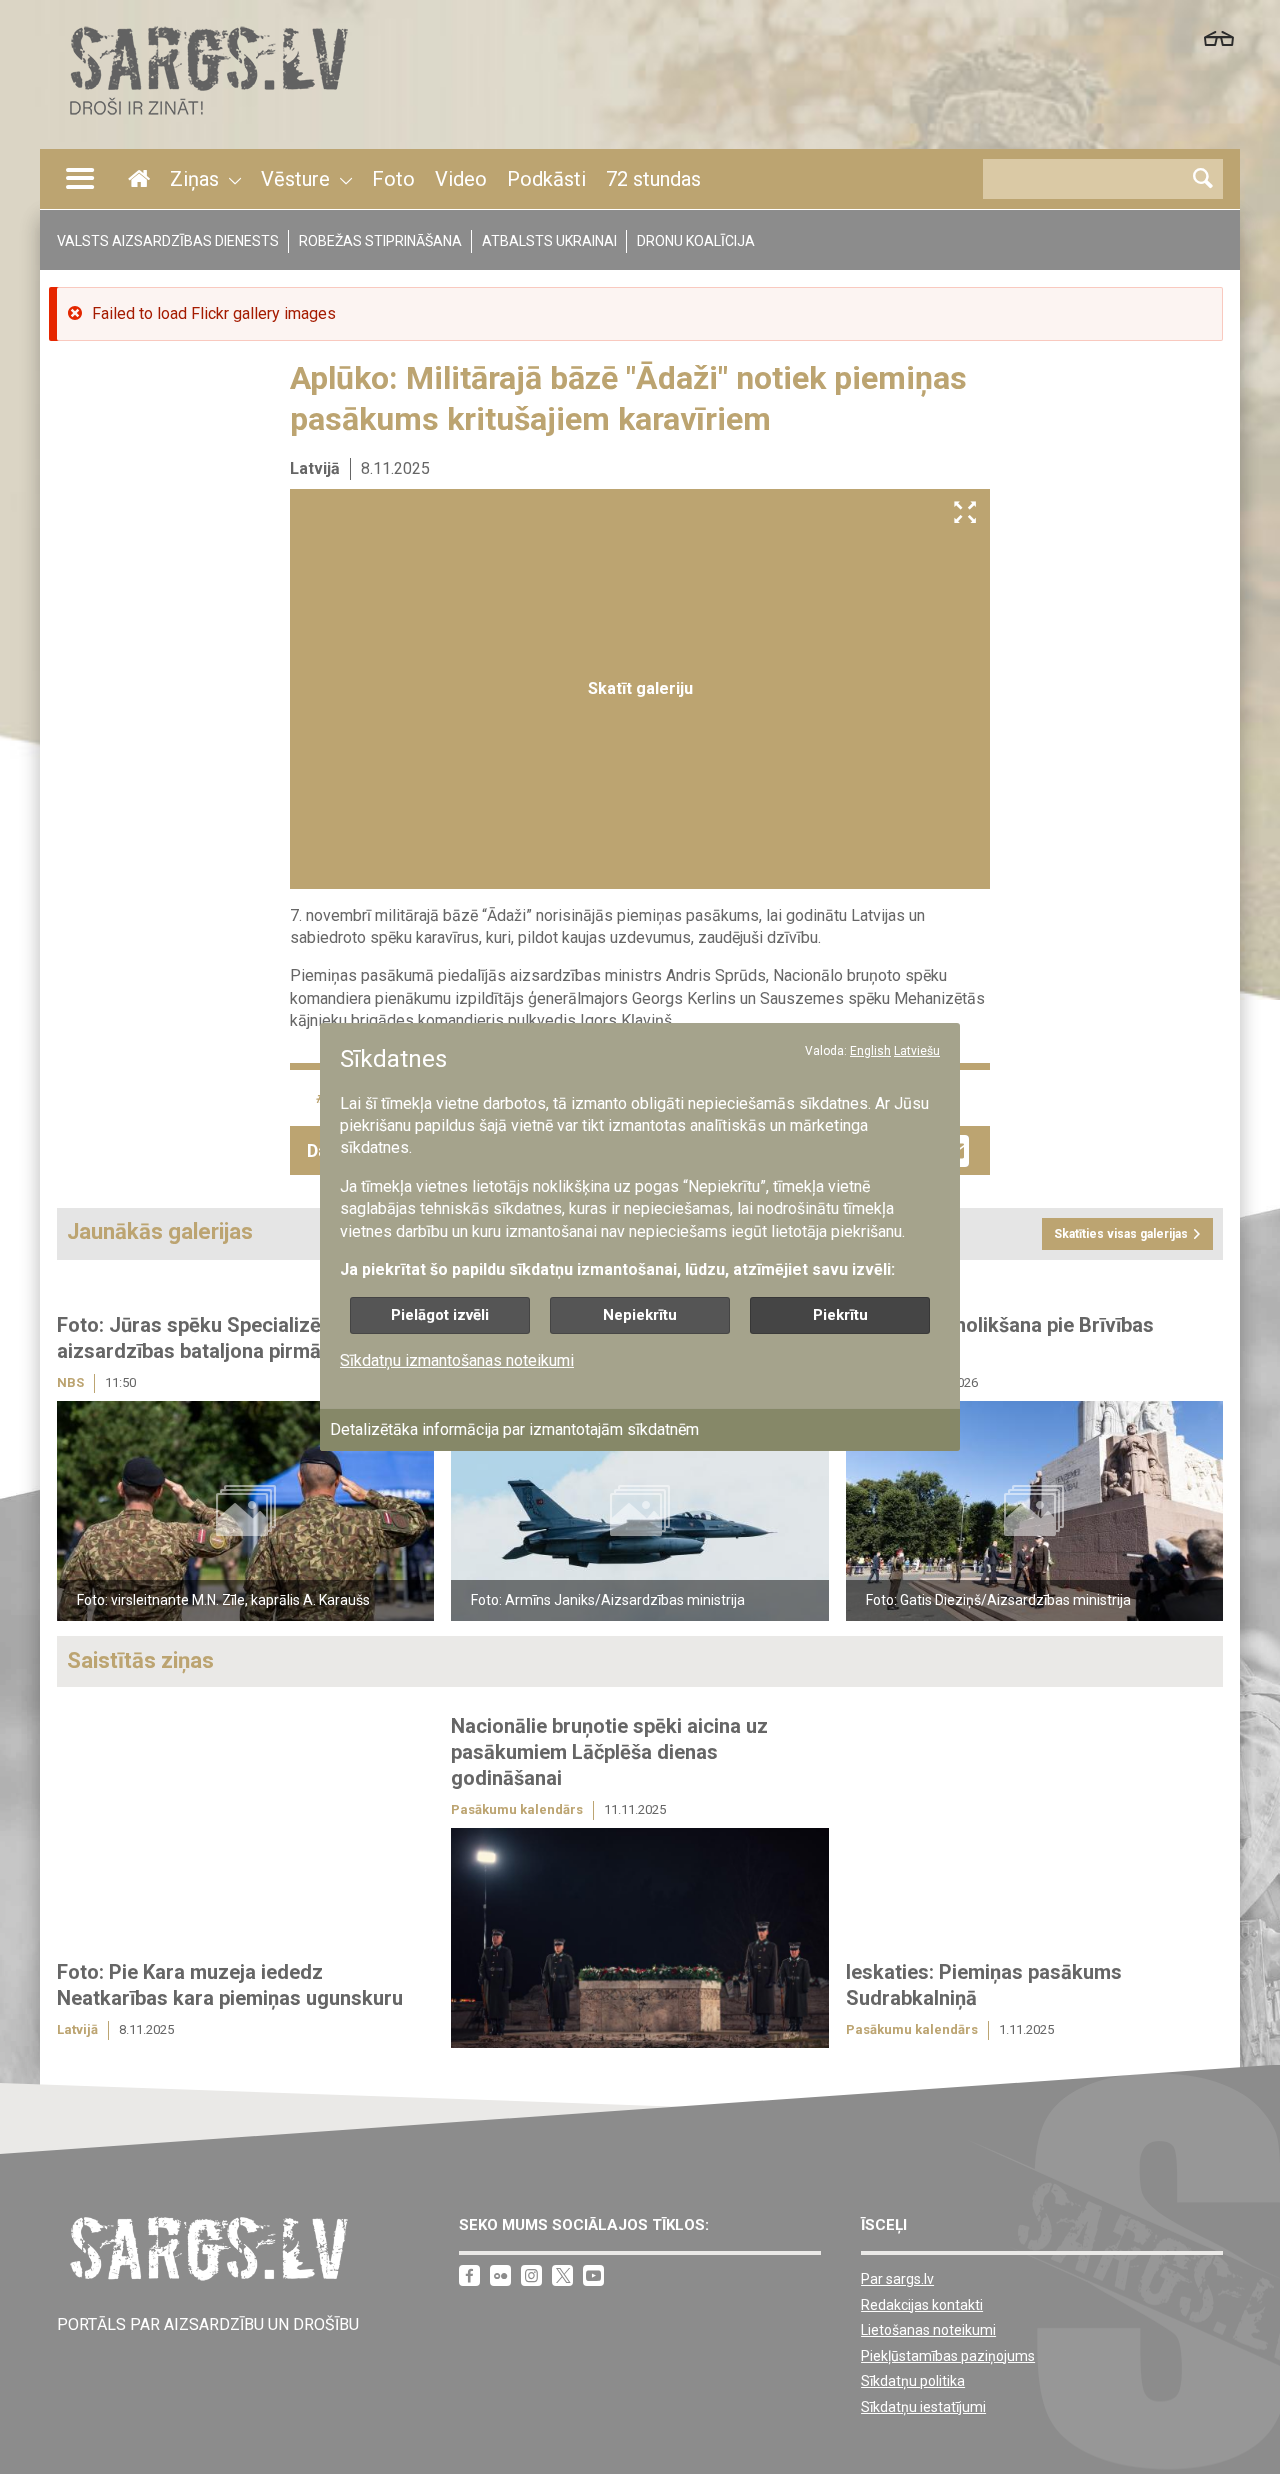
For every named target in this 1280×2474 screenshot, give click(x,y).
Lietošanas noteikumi (928, 2330)
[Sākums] (207, 120)
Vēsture (295, 179)
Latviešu (917, 1051)
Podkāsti (546, 179)
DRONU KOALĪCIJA (696, 241)
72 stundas (653, 179)
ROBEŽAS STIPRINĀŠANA (380, 241)
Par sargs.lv (897, 2279)
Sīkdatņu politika (913, 2381)
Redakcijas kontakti (922, 2305)
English (870, 1051)
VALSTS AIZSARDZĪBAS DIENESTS (168, 241)
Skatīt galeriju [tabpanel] (640, 688)
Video (461, 179)
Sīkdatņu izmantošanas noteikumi (457, 1360)
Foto (393, 179)
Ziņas (194, 179)
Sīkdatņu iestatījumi (923, 2407)
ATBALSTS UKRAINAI (549, 241)
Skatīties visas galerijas (1121, 1234)
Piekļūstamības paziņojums (948, 2356)
